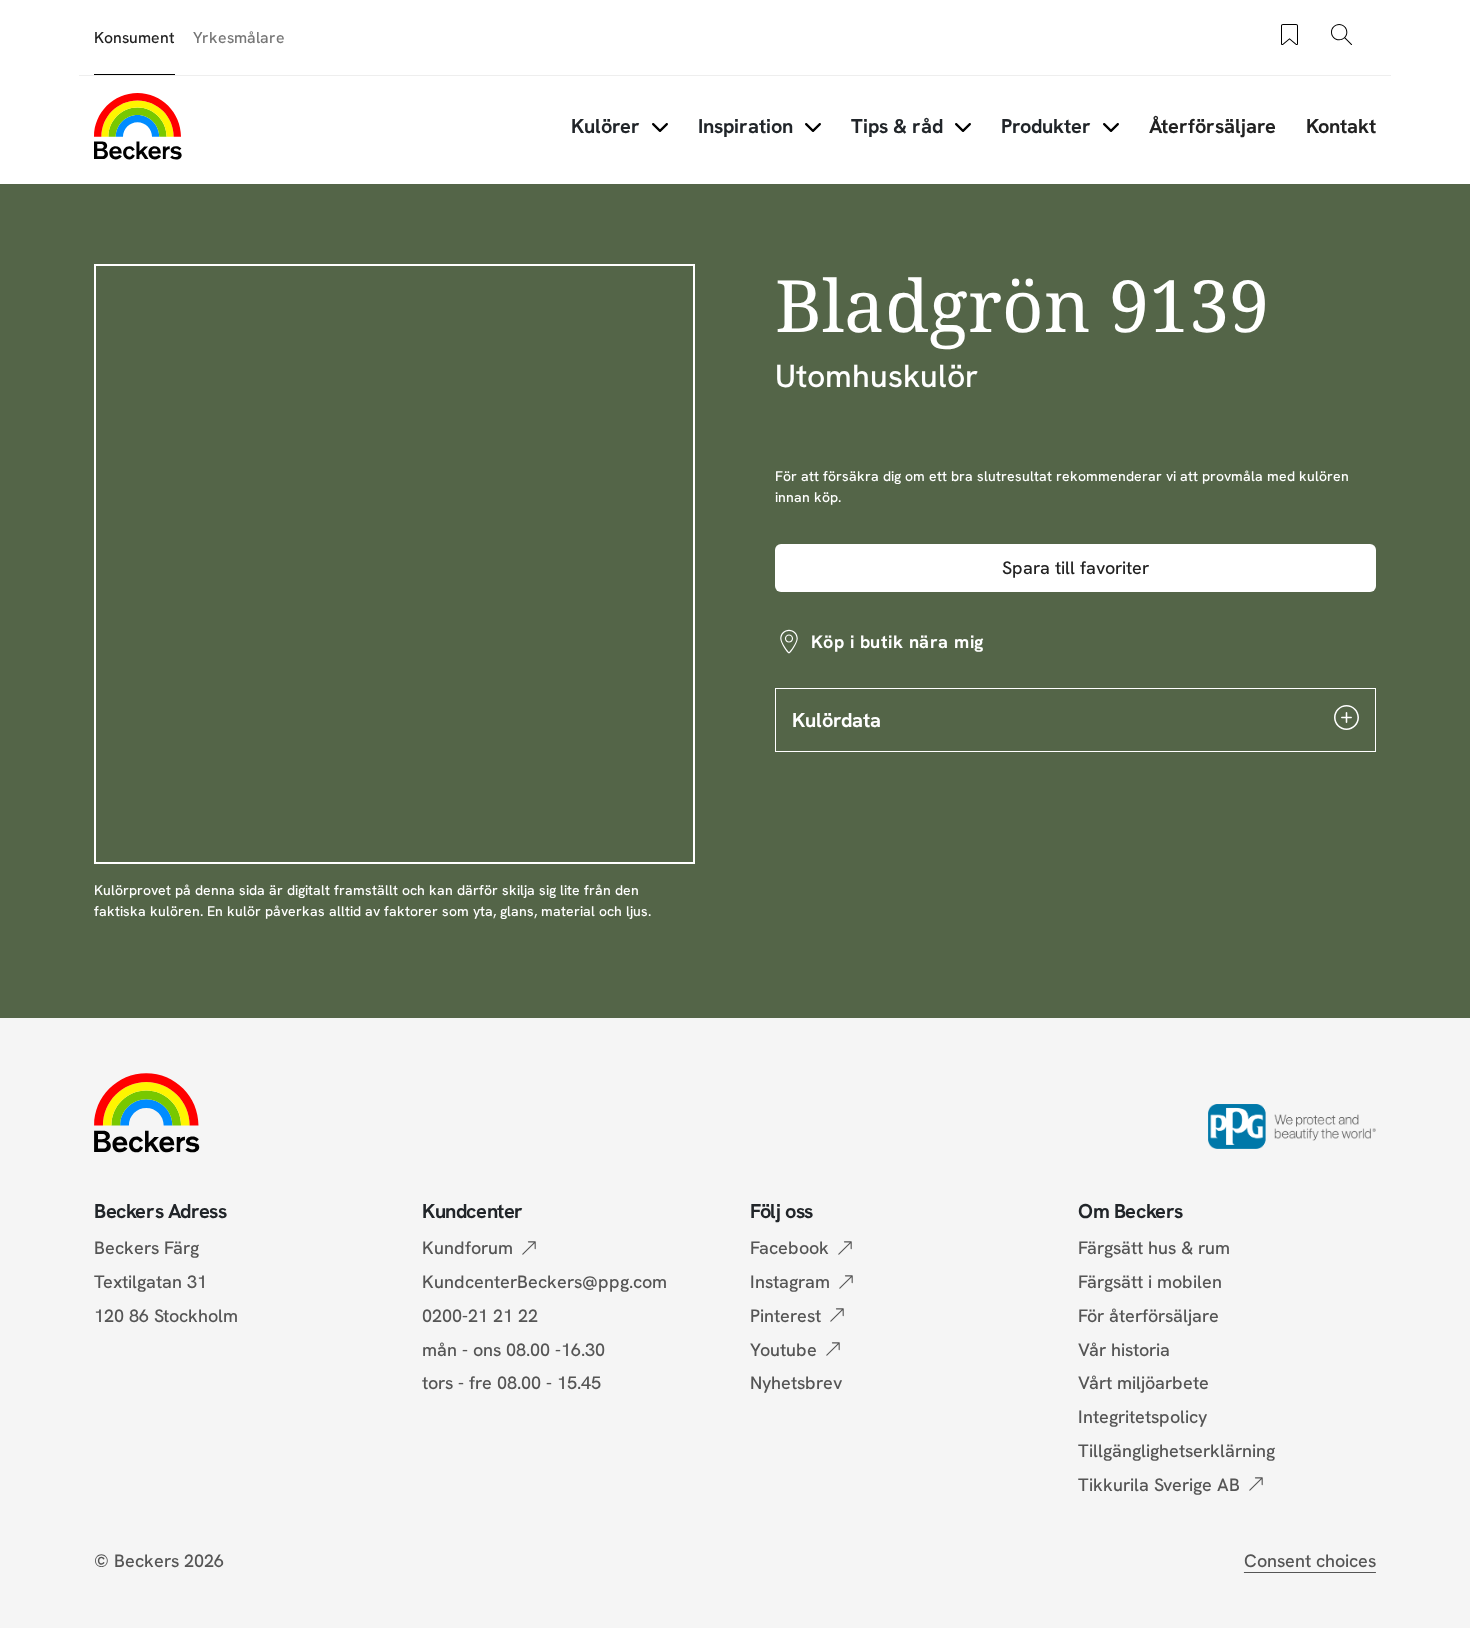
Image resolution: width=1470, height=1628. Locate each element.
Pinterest (785, 1315)
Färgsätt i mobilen (1150, 1281)
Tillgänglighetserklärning (1176, 1450)
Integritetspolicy (1142, 1416)
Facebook (789, 1247)
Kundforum (467, 1247)
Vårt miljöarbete (1143, 1382)
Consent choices (1310, 1560)
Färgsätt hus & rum (1154, 1247)
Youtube (783, 1349)
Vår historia (1124, 1349)
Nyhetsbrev (796, 1382)
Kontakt (1341, 126)
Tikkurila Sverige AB (1159, 1484)
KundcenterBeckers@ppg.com (549, 1281)
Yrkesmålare (239, 37)
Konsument (134, 37)
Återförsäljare (1212, 126)
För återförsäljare (1148, 1315)
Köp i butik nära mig (897, 641)
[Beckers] (138, 126)
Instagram (790, 1281)
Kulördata (836, 720)
